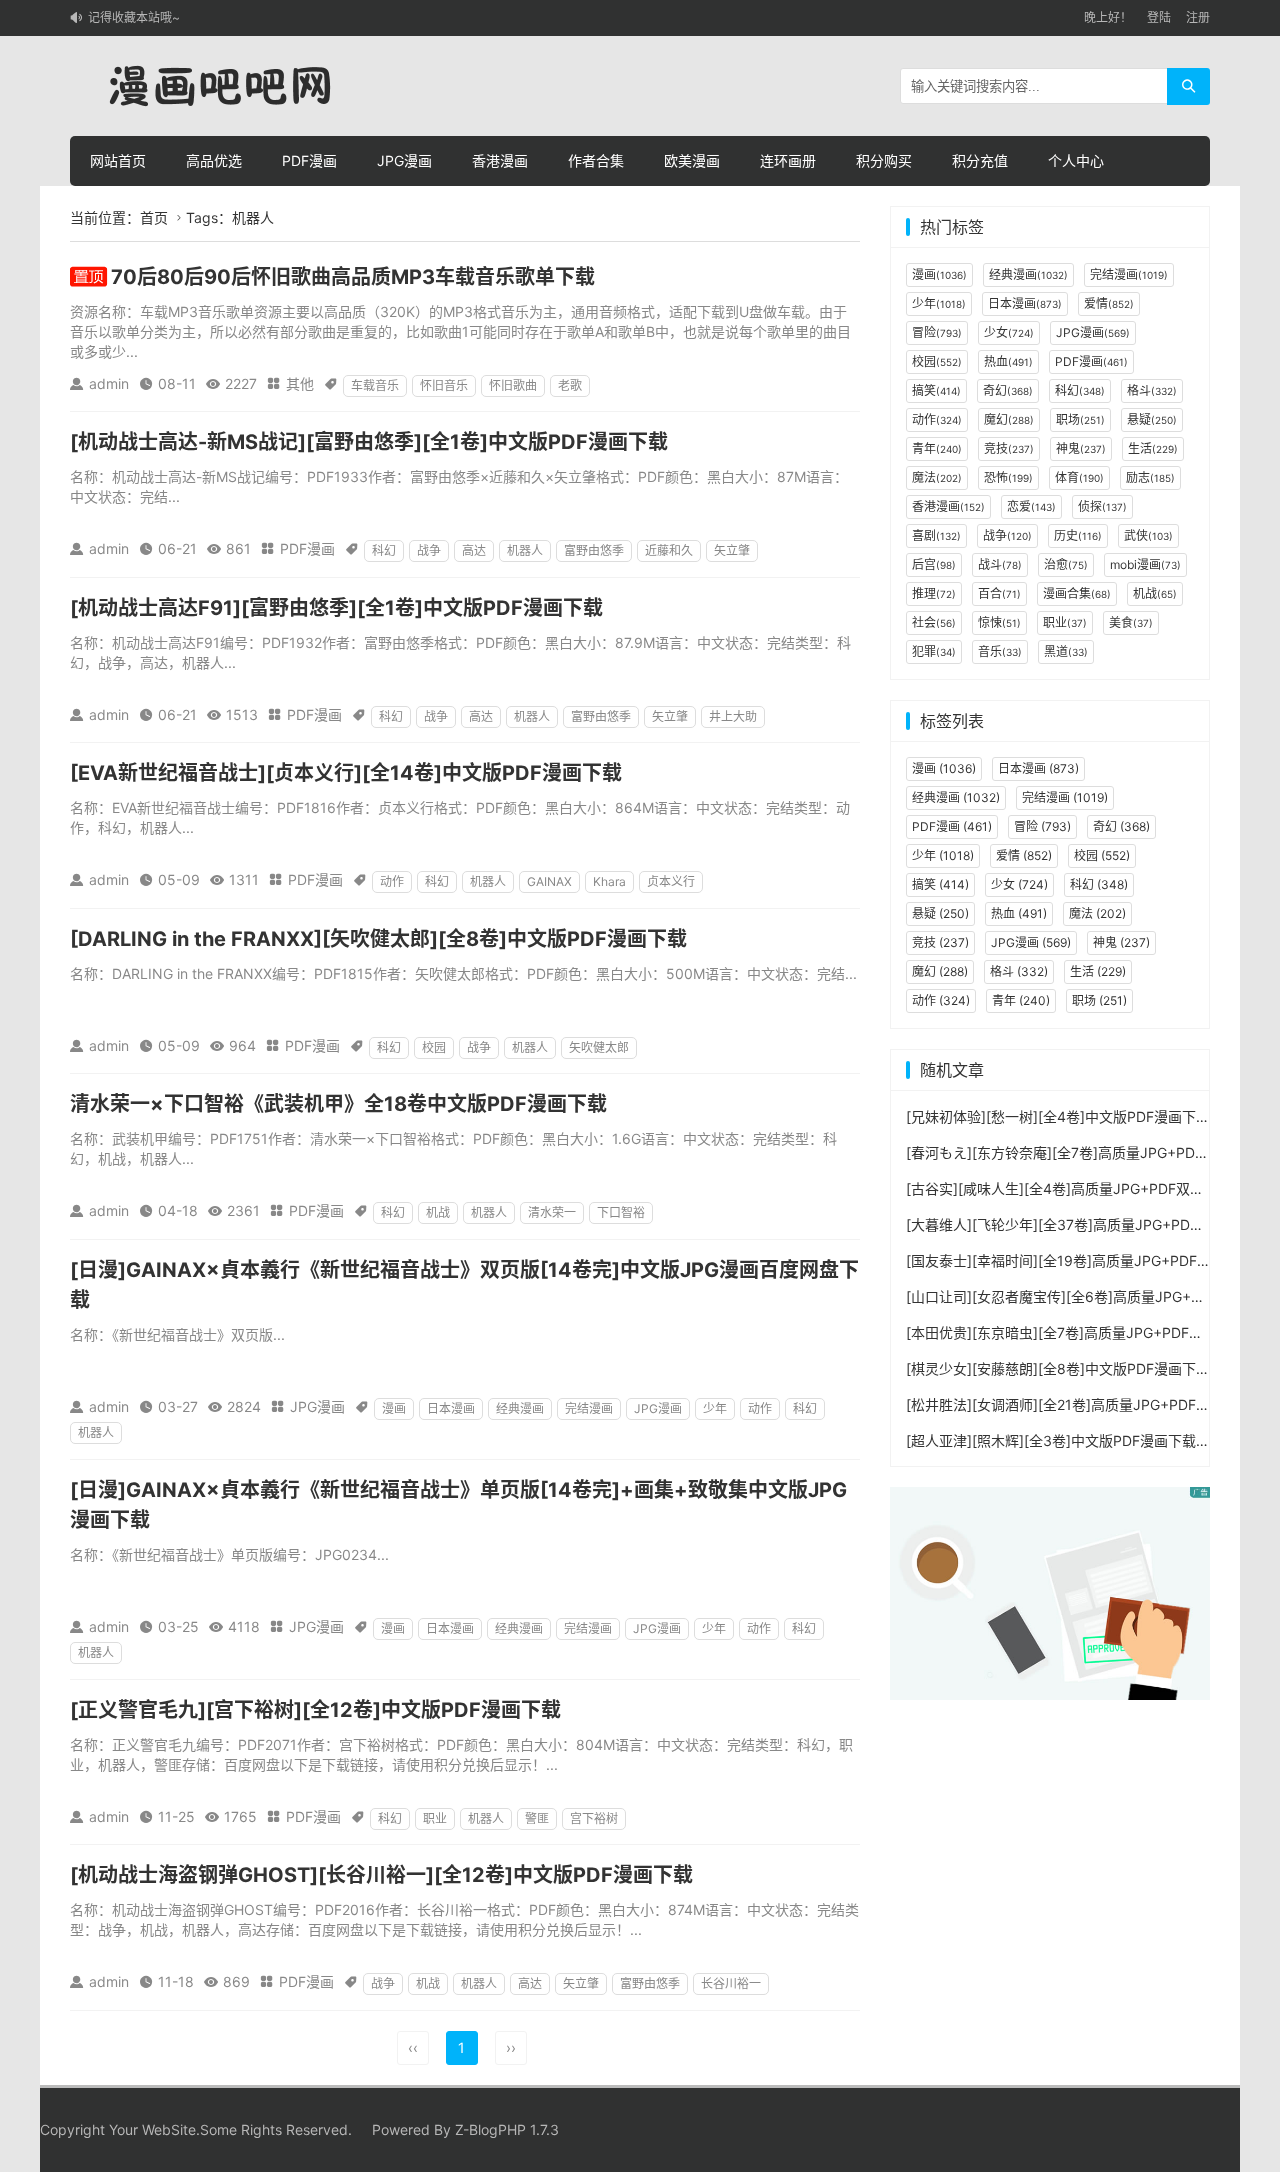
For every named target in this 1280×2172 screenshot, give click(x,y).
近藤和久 (669, 550)
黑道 (1066, 651)
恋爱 (1031, 506)
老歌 (570, 385)
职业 (435, 1818)
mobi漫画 (1145, 564)
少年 (715, 1408)
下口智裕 (621, 1212)
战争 (429, 550)
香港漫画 (500, 160)
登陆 (1159, 17)
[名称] (1050, 1591)
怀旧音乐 (444, 385)
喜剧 (936, 535)
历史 (1078, 535)
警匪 (537, 1818)
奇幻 (1008, 390)
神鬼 (1081, 448)
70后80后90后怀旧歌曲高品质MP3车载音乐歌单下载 (353, 277)
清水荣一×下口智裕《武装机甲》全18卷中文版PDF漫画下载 (338, 1104)
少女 (1009, 332)
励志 (1150, 477)
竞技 (1009, 448)
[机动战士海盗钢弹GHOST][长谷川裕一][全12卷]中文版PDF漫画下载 (381, 1875)
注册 (1198, 17)
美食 (1131, 622)
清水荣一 (552, 1212)
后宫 (934, 564)
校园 (434, 1047)
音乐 (1000, 651)
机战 (438, 1212)
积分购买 (884, 160)
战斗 (1000, 564)
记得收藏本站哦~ (134, 17)
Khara (609, 881)
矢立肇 (732, 550)
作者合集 (596, 160)
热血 (1008, 361)
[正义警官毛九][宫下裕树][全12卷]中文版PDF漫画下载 (315, 1710)
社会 (934, 622)
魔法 (937, 477)
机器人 (525, 550)
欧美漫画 (692, 160)
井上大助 (733, 716)
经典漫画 (520, 1408)
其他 (300, 383)
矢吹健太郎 (599, 1047)
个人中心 (1076, 160)
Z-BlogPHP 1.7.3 (507, 2129)
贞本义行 (671, 881)
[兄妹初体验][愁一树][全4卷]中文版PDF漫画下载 (1058, 1116)
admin (109, 383)
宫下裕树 (594, 1818)
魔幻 (1009, 419)
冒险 (937, 332)
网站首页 (118, 160)
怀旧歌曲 (513, 385)
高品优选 (214, 160)
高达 (474, 550)
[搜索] (1188, 86)
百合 (999, 593)
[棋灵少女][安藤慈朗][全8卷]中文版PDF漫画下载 (1058, 1368)
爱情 (1109, 303)
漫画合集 (1077, 593)
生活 (1153, 448)
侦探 (1102, 506)
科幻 (384, 550)
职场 (1080, 419)
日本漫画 (451, 1408)
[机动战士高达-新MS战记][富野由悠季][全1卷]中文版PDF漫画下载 (369, 442)
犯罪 (934, 651)
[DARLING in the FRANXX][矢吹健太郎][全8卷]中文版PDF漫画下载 (378, 939)
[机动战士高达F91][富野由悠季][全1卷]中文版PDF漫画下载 (336, 608)
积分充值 (980, 160)
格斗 (1152, 390)
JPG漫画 (404, 160)
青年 (937, 448)
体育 (1079, 477)
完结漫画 (589, 1408)
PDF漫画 (309, 160)
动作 (392, 881)
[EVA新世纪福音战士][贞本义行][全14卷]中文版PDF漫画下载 (346, 773)
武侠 (1148, 535)
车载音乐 (375, 385)
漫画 (394, 1408)
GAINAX (549, 881)
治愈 (1066, 564)
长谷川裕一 (731, 1983)
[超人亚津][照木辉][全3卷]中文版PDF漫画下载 (1051, 1440)
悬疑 (1152, 419)
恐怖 (1008, 477)
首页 (154, 217)
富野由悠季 (594, 550)
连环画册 (788, 160)
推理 (934, 593)
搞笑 (936, 390)
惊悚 (999, 622)
